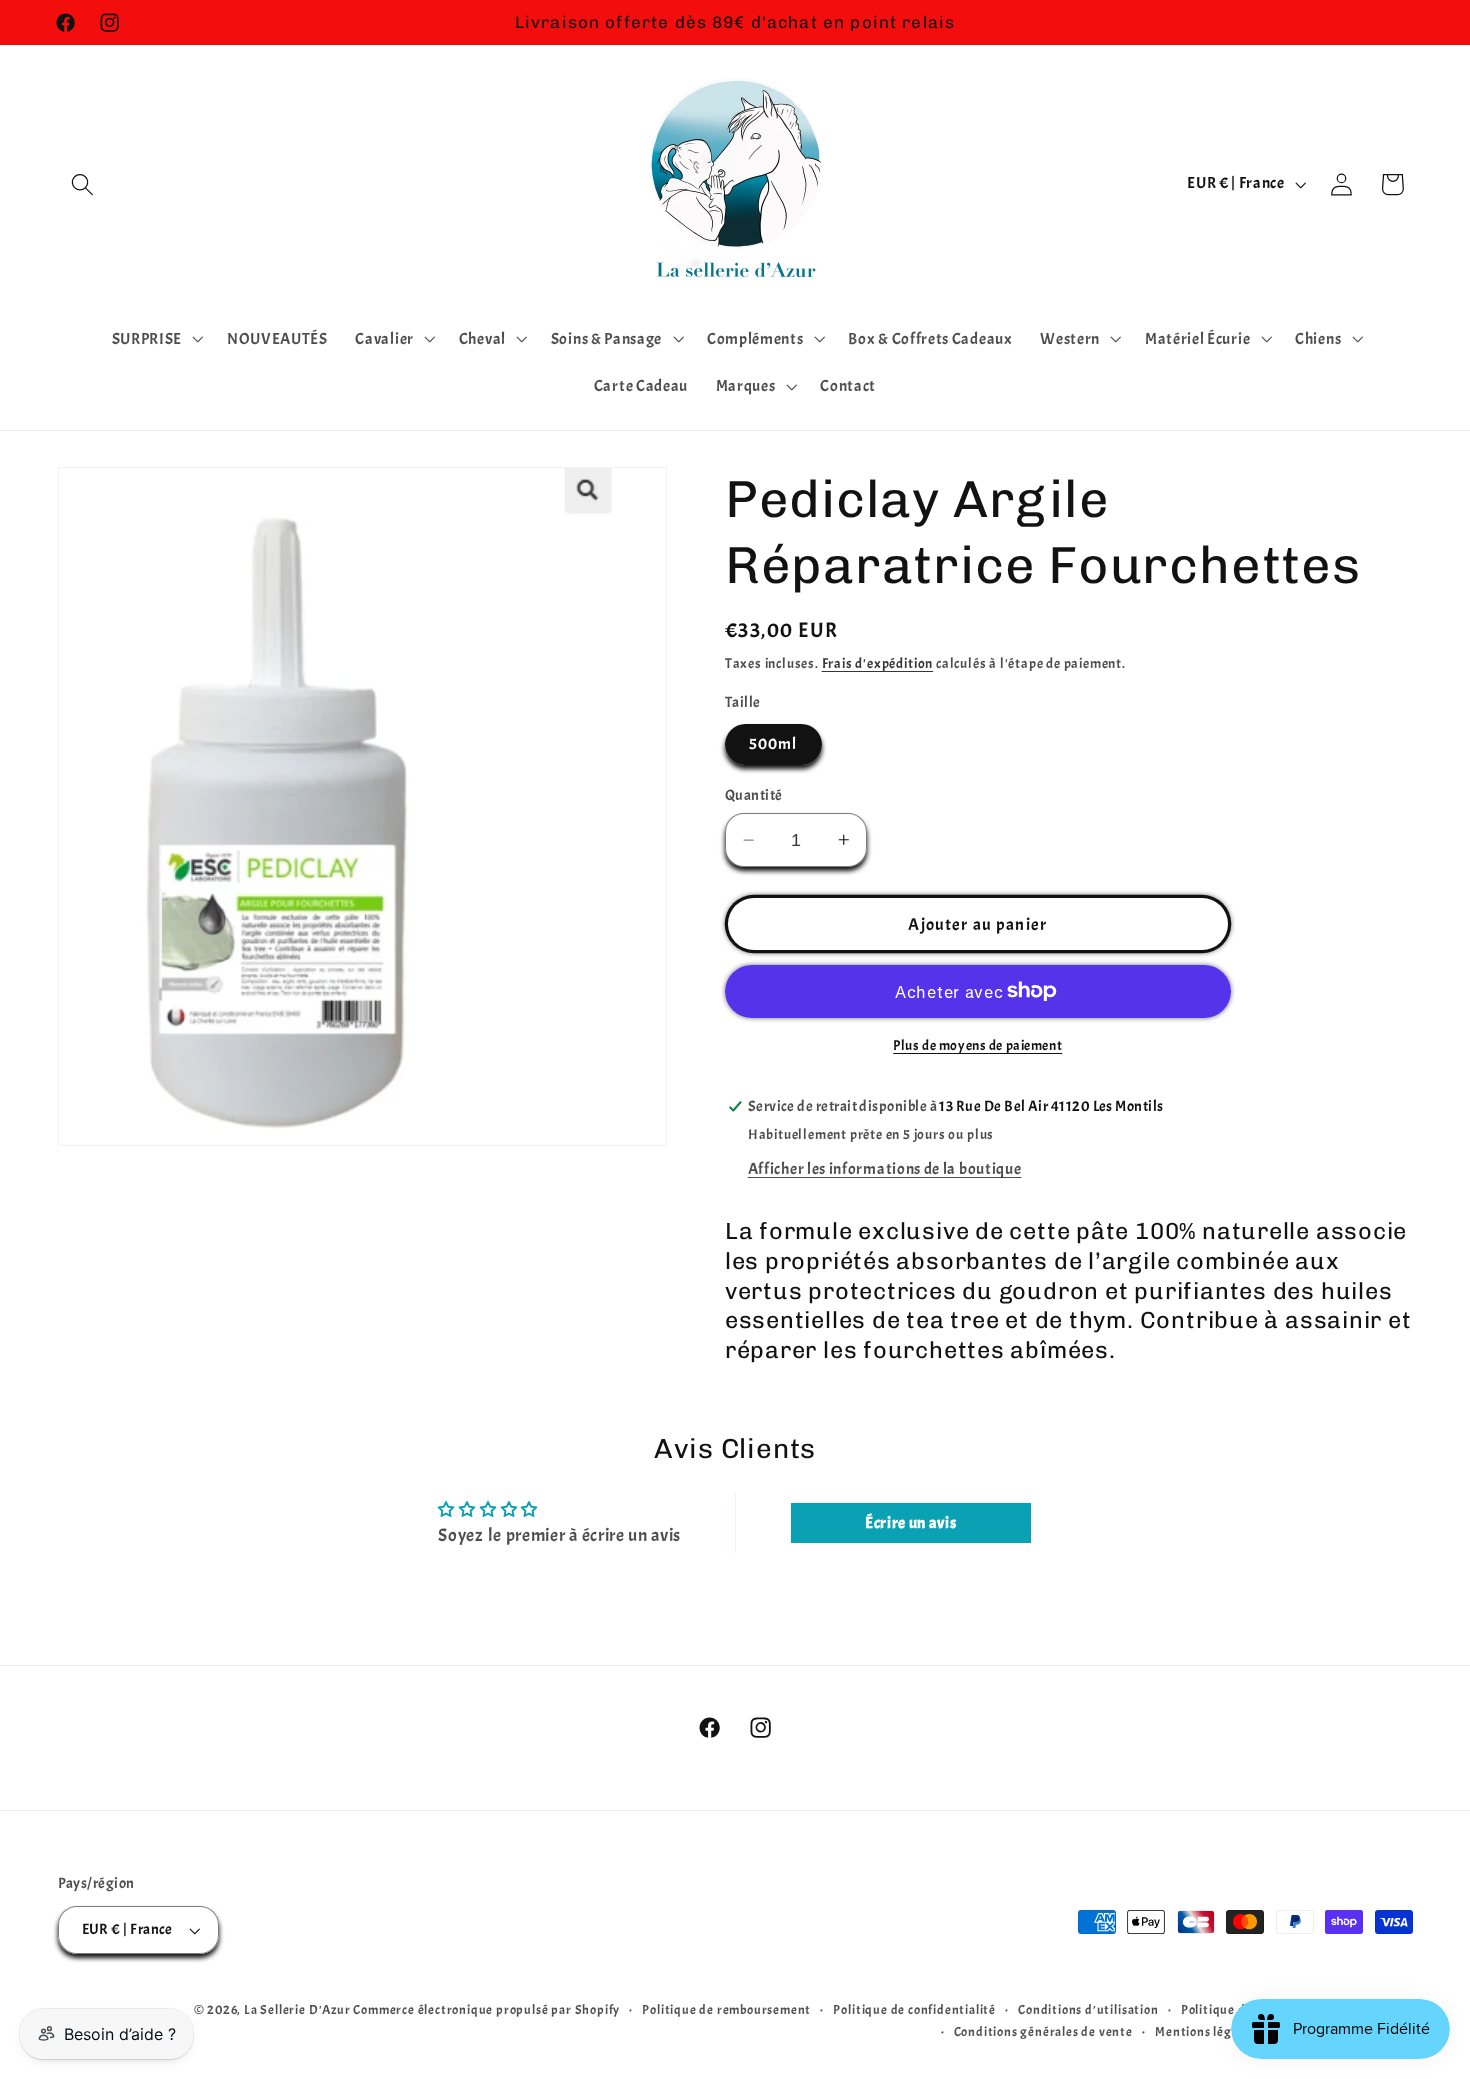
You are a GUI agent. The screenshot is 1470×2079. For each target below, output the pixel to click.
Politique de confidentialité (914, 2010)
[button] (83, 184)
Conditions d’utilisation (1088, 2010)
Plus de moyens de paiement (977, 1045)
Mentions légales (1205, 2032)
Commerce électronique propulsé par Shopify (486, 2010)
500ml (773, 745)
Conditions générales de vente (1043, 2032)
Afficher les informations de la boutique (885, 1170)
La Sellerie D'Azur (297, 2010)
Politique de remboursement (726, 2010)
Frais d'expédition (878, 663)
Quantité (754, 795)
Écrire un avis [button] (911, 1523)
